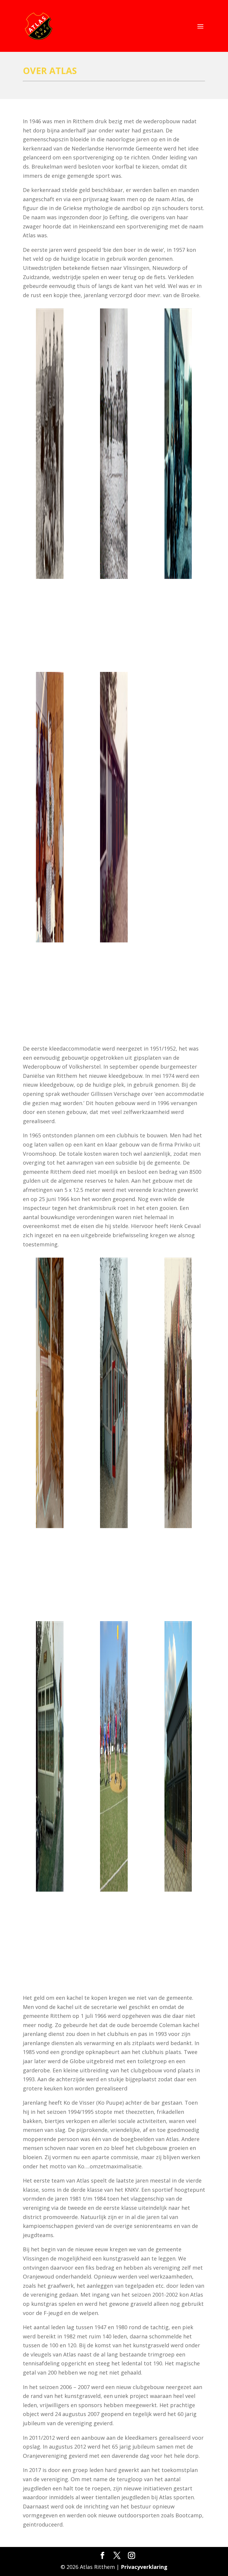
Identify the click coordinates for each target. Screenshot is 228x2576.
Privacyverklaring (144, 2567)
